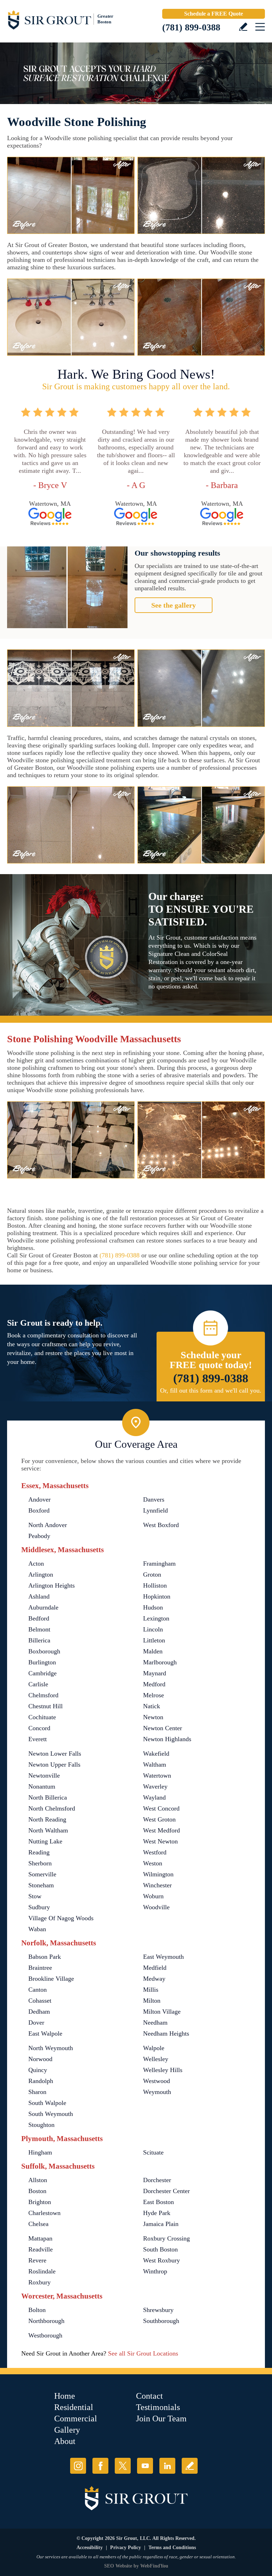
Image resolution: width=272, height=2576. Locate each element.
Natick (152, 1706)
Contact (149, 2396)
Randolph (41, 2081)
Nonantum (42, 1786)
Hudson (153, 1607)
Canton (38, 1990)
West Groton (159, 1819)
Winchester (157, 1885)
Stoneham (41, 1885)
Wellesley (156, 2059)
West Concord (161, 1808)
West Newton (160, 1841)
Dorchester (157, 2180)
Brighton (40, 2202)
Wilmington (158, 1874)
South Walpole (47, 2103)
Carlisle (38, 1684)
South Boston (160, 2249)
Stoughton (41, 2125)
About (65, 2441)
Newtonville (44, 1775)
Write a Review (243, 27)
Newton (153, 1717)
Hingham (40, 2152)
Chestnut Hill (46, 1706)
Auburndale (43, 1607)
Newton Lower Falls (55, 1754)
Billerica (39, 1640)
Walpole (154, 2048)
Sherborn (40, 1863)
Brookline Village (51, 1979)
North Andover (48, 1525)
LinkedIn (167, 2466)
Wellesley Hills (163, 2070)
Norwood (40, 2059)
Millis (151, 1990)
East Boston (158, 2202)
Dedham (39, 2012)
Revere (37, 2260)
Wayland (154, 1797)
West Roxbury (161, 2260)
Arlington (41, 1574)
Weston (153, 1863)
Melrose (154, 1695)
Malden (153, 1651)
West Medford (161, 1830)
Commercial (76, 2419)
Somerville (42, 1874)
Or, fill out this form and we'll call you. (211, 1390)
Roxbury (39, 2282)
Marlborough (160, 1662)
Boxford (39, 1510)
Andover (39, 1499)
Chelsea (38, 2224)
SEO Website (118, 2566)
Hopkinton (157, 1596)
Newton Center (163, 1728)
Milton (152, 2001)
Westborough (45, 2335)
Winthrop (155, 2271)
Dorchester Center (166, 2191)
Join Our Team (161, 2419)
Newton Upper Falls (54, 1765)
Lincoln (153, 1629)
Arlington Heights (52, 1585)
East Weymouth (163, 1957)
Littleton (154, 1640)
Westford (155, 1852)
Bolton (37, 2310)
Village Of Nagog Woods (61, 1918)
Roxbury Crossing (166, 2238)
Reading (39, 1852)
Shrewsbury (158, 2310)
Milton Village (162, 2012)
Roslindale (42, 2271)
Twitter (123, 2466)
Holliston (155, 1585)
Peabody (39, 1536)
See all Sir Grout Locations (143, 2353)
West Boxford (161, 1525)
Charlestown (44, 2213)
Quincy (38, 2070)
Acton (36, 1564)
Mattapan (40, 2238)
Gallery (67, 2430)
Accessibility (90, 2548)
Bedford (39, 1618)
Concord (39, 1728)
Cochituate (42, 1717)
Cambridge (42, 1673)
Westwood (157, 2081)
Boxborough (44, 1651)
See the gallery (174, 605)
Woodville (156, 1907)
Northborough (46, 2321)
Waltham (155, 1765)
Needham (155, 2023)
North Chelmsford (52, 1808)
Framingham (159, 1564)
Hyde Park (157, 2213)
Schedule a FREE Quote (214, 14)
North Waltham (48, 1830)
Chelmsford (43, 1695)
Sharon (37, 2092)
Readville (41, 2249)
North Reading (47, 1819)
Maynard (155, 1673)
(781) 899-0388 (191, 27)
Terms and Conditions (172, 2548)
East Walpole (45, 2033)
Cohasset (40, 2001)
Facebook (100, 2466)
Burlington (42, 1662)
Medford (154, 1684)
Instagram (78, 2466)
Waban (37, 1929)
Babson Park (45, 1957)
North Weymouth (51, 2048)
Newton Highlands (167, 1739)
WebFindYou (154, 2566)
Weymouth (157, 2092)
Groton (152, 1574)
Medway (154, 1979)
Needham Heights (166, 2033)
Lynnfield (155, 1510)
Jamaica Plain (161, 2224)
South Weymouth (51, 2114)
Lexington (156, 1618)
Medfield (155, 1968)
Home (65, 2396)
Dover (36, 2023)
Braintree (40, 1968)
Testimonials (158, 2407)
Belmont (39, 1629)
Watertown (157, 1775)
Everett (38, 1739)
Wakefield (156, 1754)
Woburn (153, 1896)
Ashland (39, 1596)
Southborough (161, 2321)
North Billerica (48, 1797)
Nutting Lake (45, 1841)
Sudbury (39, 1907)
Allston (38, 2180)
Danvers (154, 1499)
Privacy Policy (126, 2548)
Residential (74, 2407)
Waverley (155, 1786)
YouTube (145, 2466)
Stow (35, 1896)
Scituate (153, 2152)
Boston (37, 2191)
